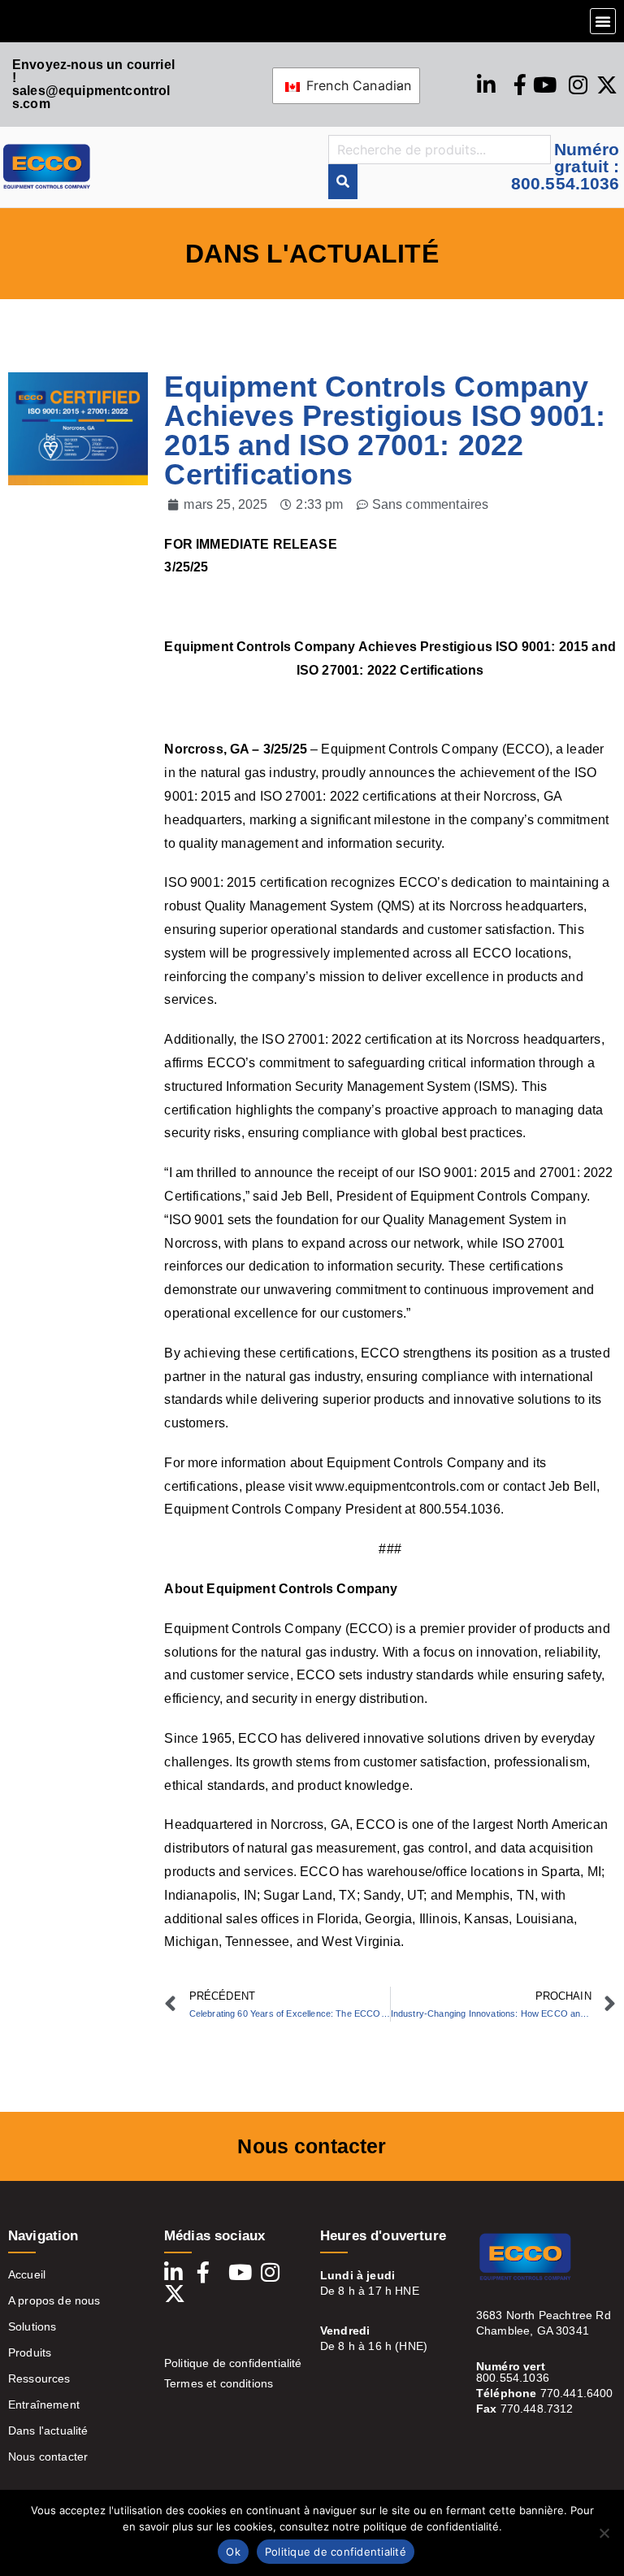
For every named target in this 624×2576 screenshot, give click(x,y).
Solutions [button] (32, 2326)
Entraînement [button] (44, 2404)
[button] (603, 21)
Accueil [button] (27, 2274)
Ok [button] (233, 2552)
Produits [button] (30, 2352)
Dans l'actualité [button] (48, 2430)
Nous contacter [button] (48, 2457)
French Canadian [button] (357, 85)
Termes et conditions (219, 2383)
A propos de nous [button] (54, 2300)
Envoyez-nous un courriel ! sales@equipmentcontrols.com (93, 84)
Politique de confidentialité (233, 2363)
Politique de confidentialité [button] (336, 2552)
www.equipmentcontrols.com (400, 1486)
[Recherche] (343, 182)
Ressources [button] (39, 2378)
